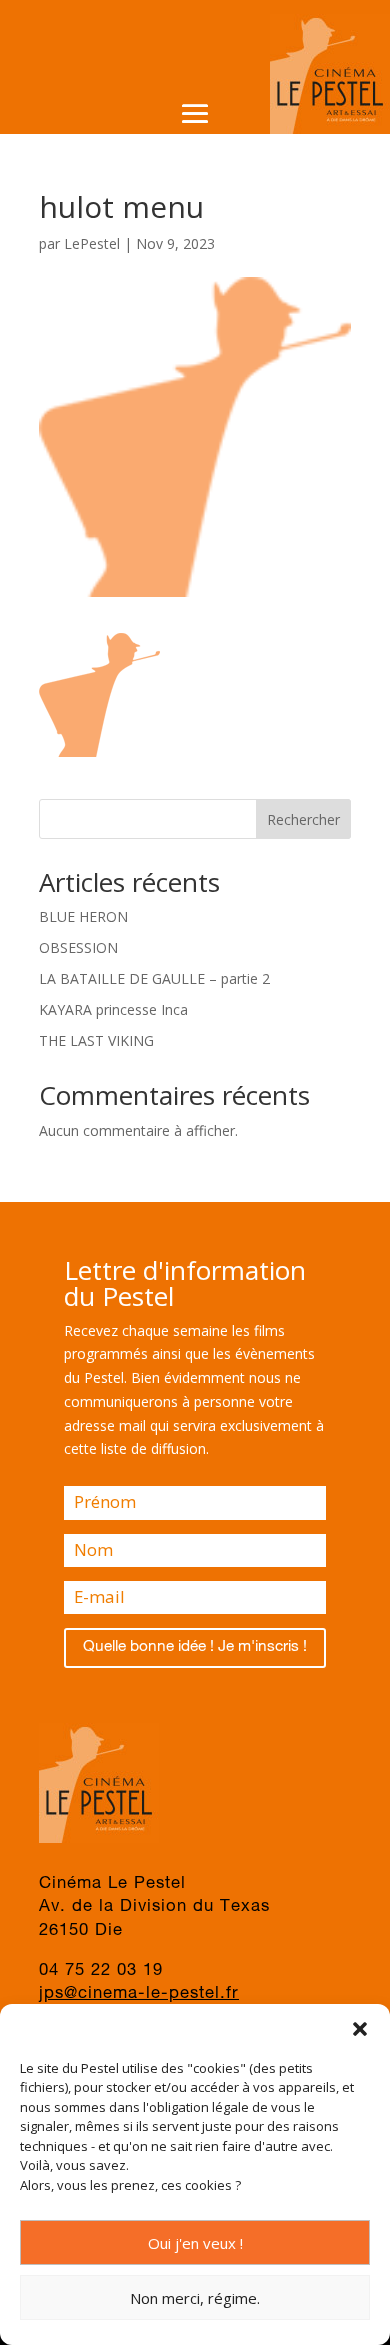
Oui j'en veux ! (195, 2243)
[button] (360, 2029)
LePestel (92, 243)
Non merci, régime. (195, 2298)
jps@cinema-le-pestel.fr (139, 1994)
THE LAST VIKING (96, 1040)
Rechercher (303, 819)
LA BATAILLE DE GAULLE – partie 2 (154, 978)
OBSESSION (78, 947)
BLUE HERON (83, 916)
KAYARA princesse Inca (113, 1009)
